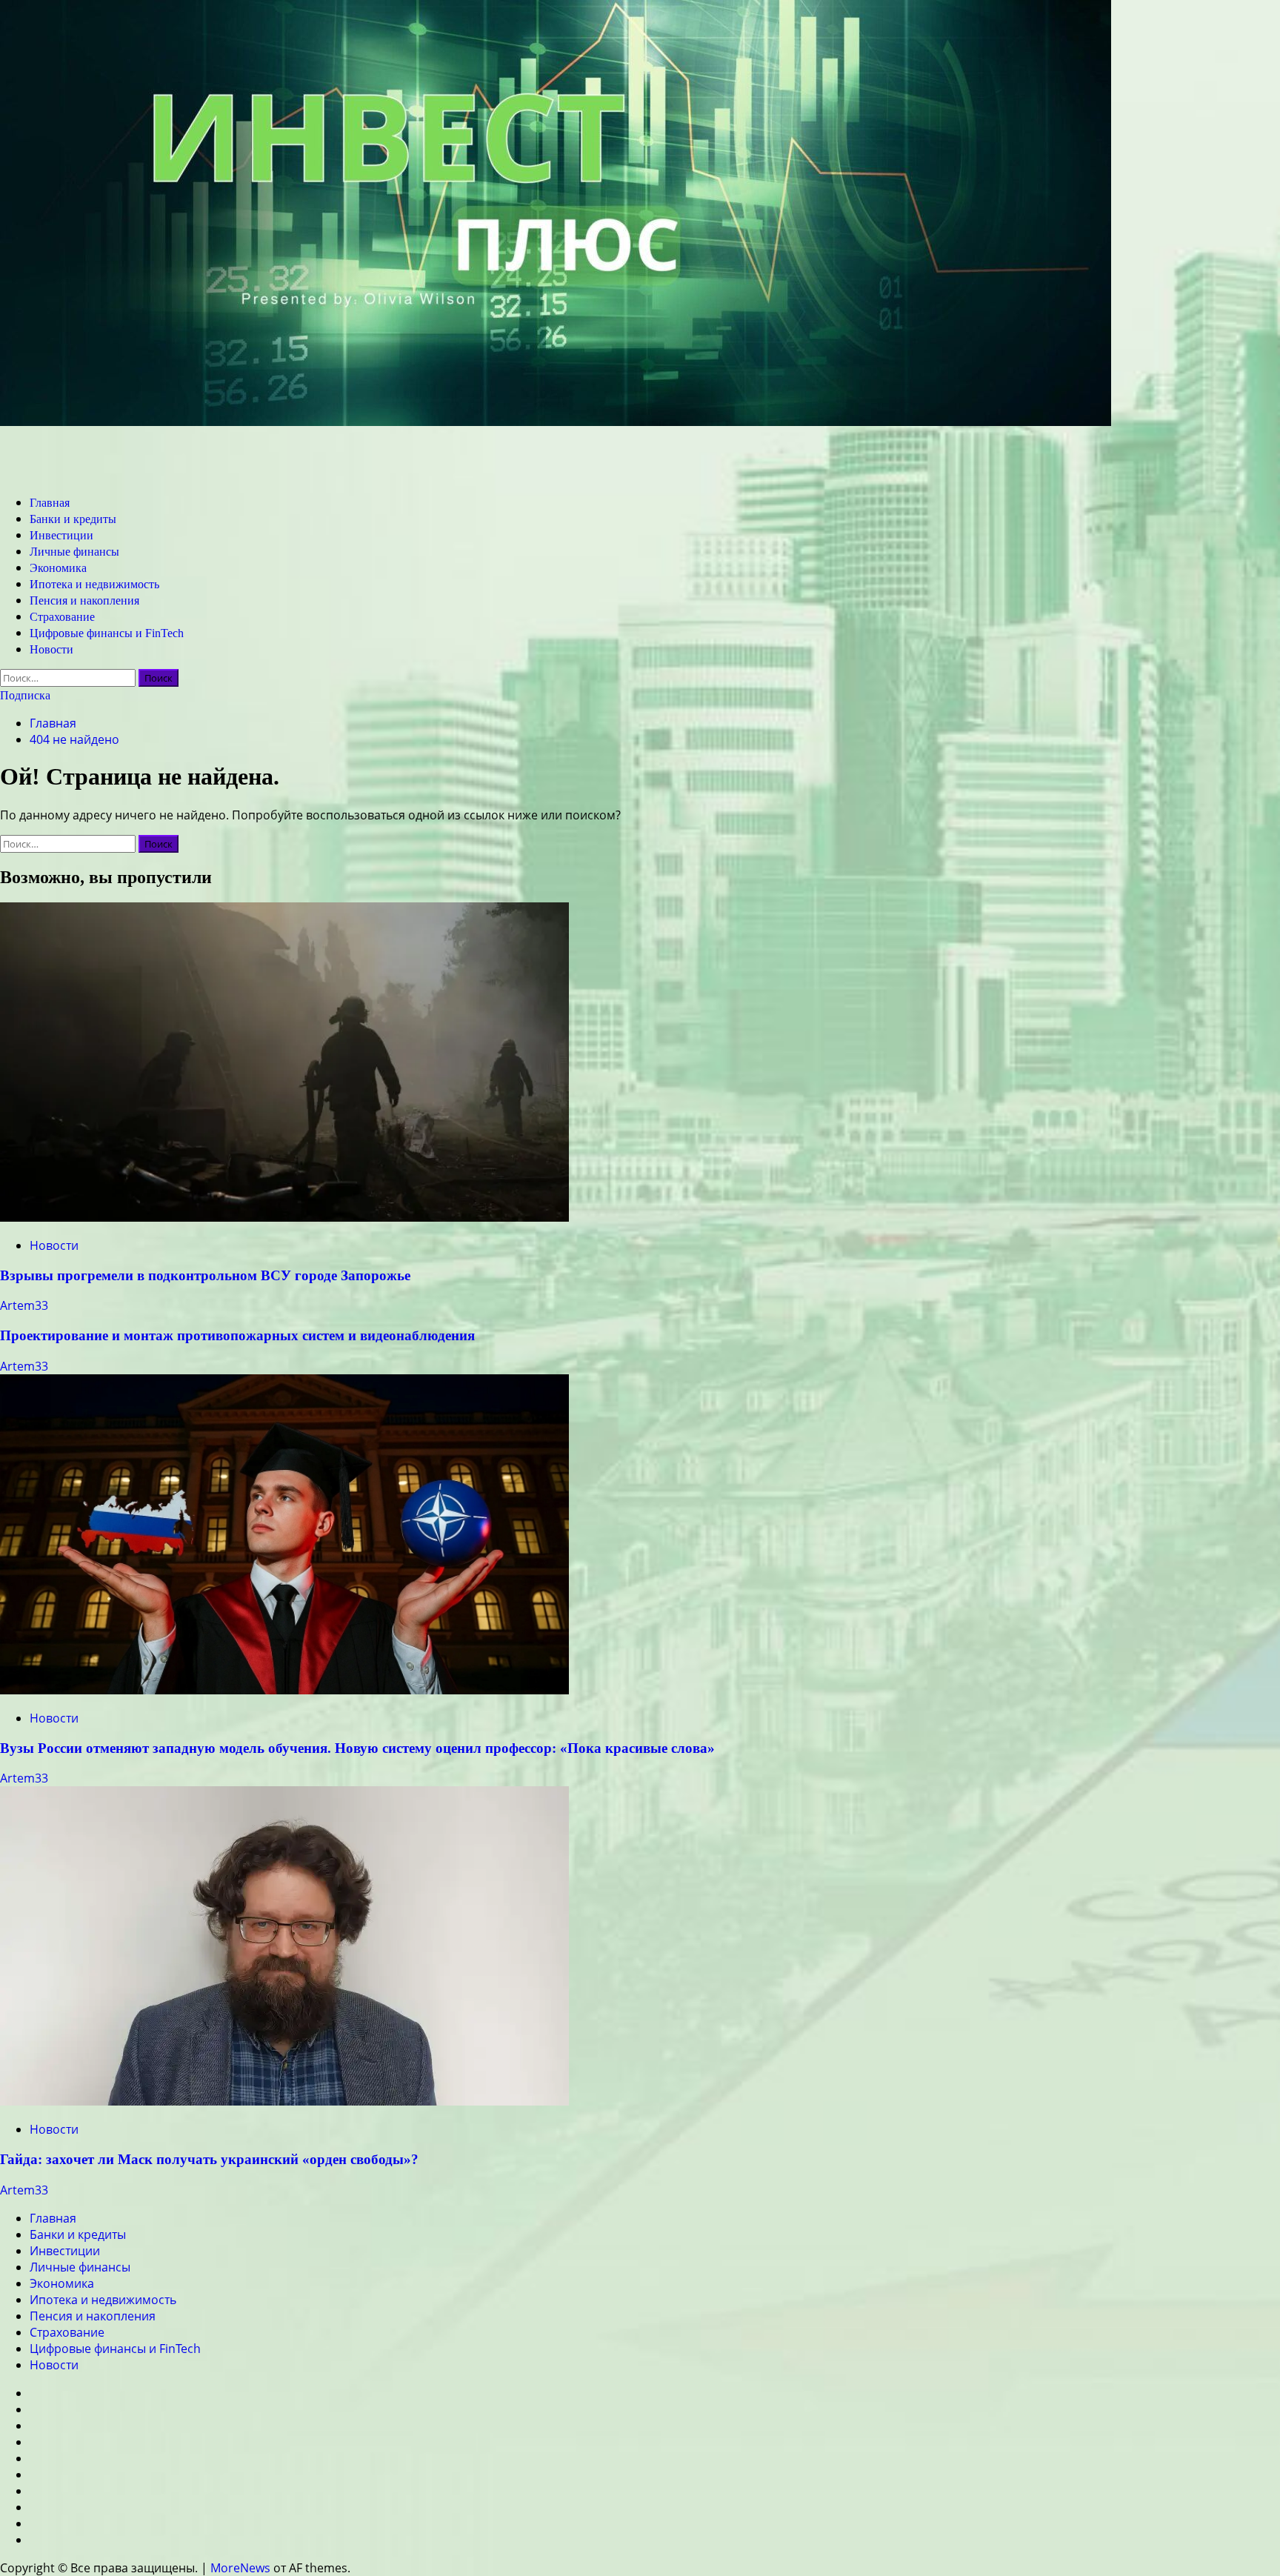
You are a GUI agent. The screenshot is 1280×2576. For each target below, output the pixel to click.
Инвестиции (61, 535)
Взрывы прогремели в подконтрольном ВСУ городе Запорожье (205, 1275)
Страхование (62, 617)
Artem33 (24, 1305)
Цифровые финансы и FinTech (107, 633)
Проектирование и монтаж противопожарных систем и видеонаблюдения (237, 1335)
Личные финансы (74, 552)
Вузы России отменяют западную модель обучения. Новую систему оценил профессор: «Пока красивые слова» (357, 1748)
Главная (50, 503)
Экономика (58, 568)
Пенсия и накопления (84, 600)
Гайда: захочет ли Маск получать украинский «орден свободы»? (209, 2159)
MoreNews (240, 2568)
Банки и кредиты (73, 519)
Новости (51, 649)
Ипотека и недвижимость (94, 584)
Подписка (25, 695)
